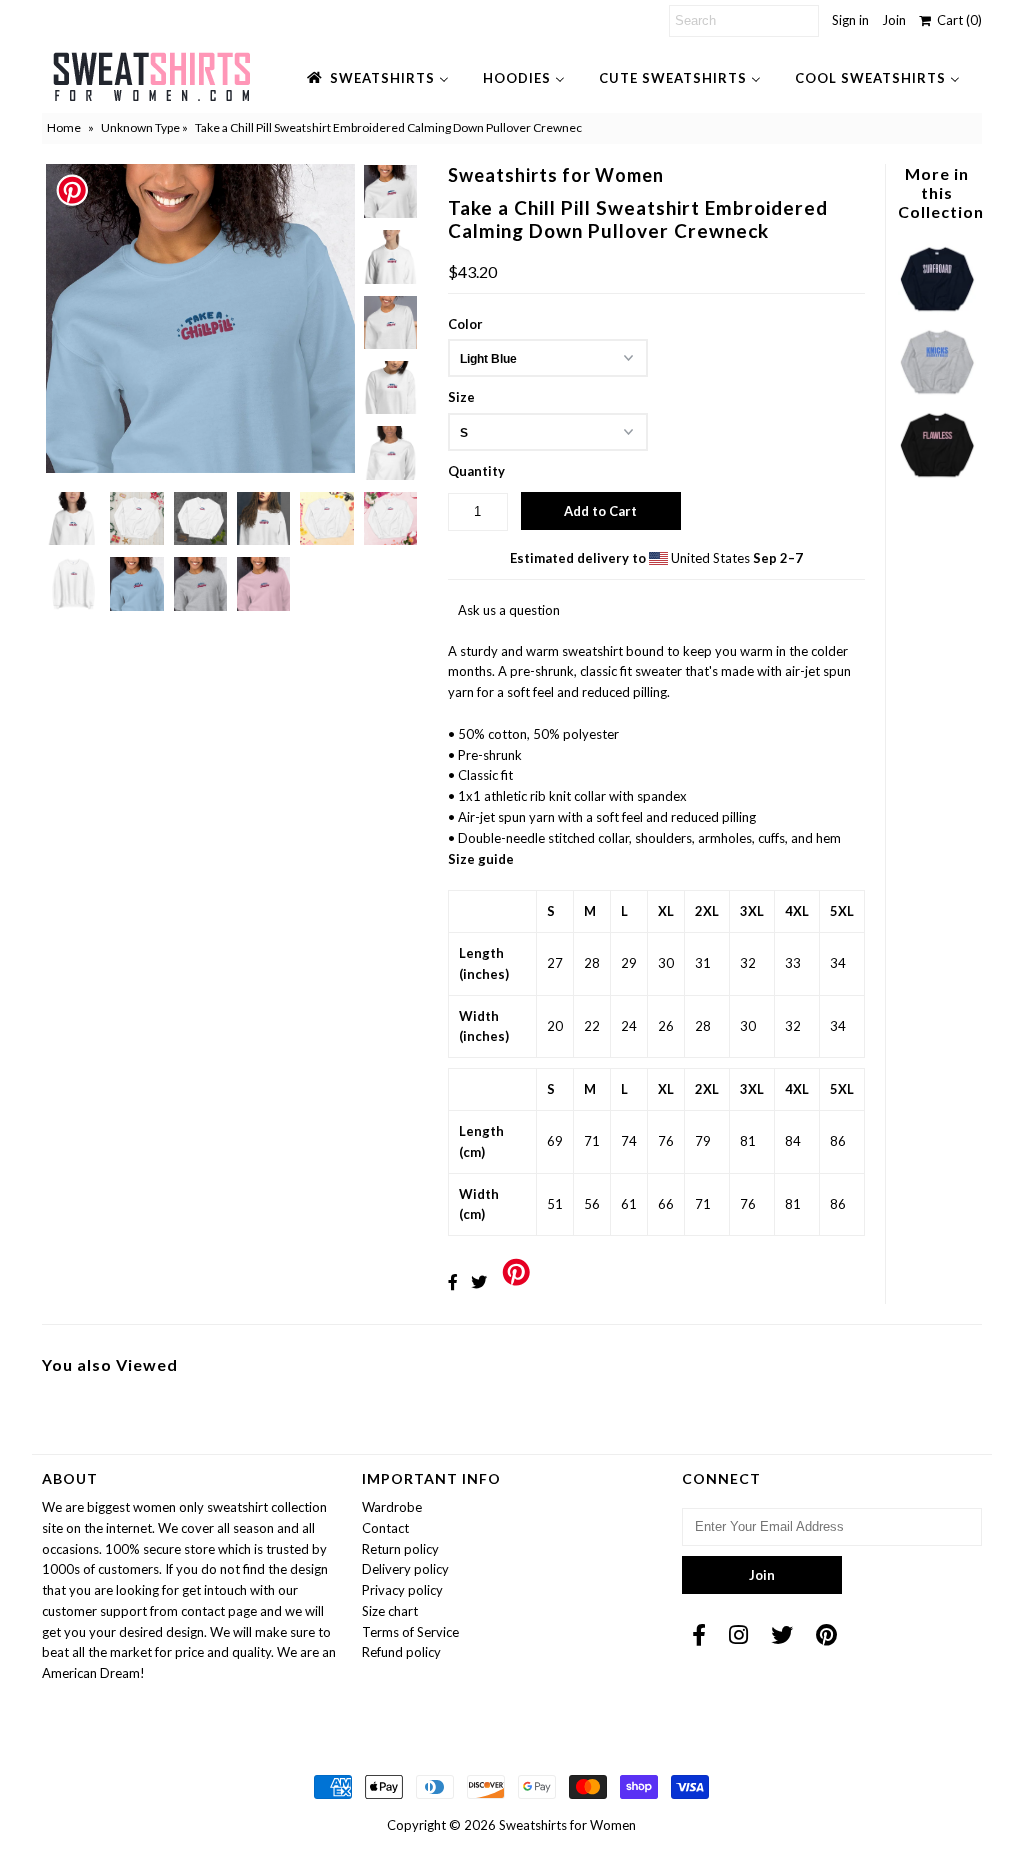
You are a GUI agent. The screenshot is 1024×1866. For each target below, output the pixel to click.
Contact (385, 1528)
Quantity (476, 471)
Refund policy (401, 1652)
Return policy (400, 1549)
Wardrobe (392, 1507)
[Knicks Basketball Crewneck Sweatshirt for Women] (936, 396)
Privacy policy (402, 1590)
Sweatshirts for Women (567, 1825)
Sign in (850, 20)
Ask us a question (509, 610)
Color (465, 324)
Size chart (390, 1611)
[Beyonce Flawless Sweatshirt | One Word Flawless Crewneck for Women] (936, 479)
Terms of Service (410, 1632)
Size (461, 397)
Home (64, 127)
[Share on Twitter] (479, 1281)
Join (894, 20)
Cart (956, 20)
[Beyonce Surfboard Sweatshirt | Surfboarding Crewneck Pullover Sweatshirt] (936, 313)
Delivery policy (405, 1569)
